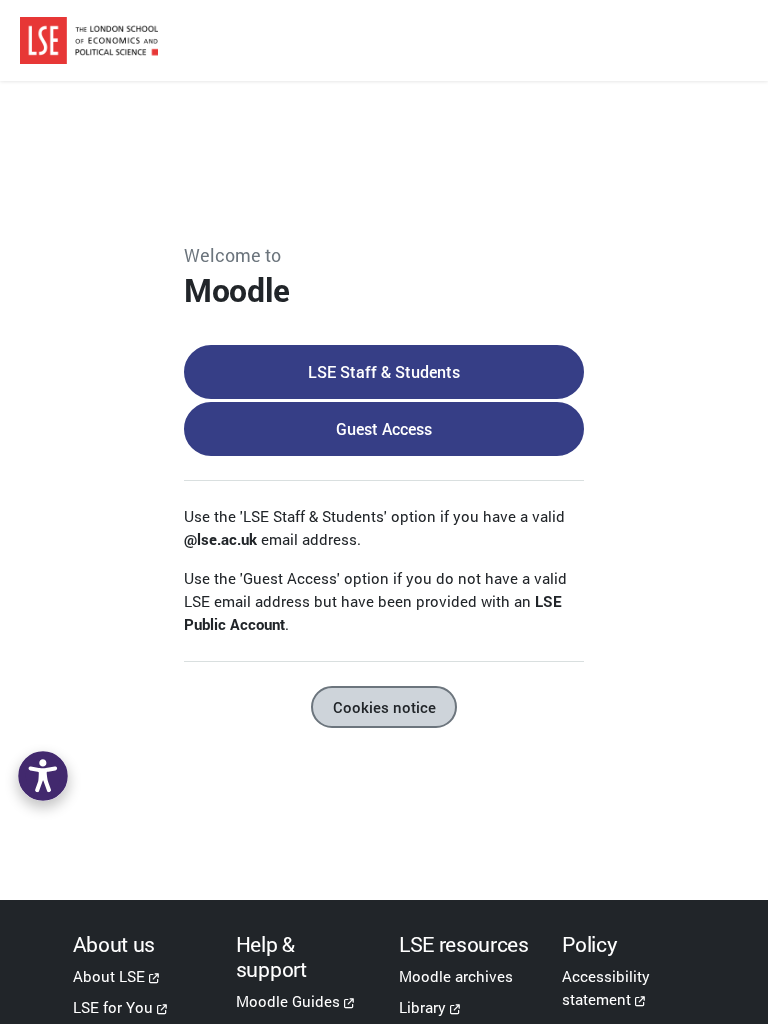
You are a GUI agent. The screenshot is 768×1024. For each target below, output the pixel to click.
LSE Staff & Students (384, 371)
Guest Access (384, 428)
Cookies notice (384, 707)
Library (422, 1007)
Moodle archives (456, 976)
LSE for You (113, 1007)
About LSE (109, 976)
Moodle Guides (288, 1001)
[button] (43, 776)
